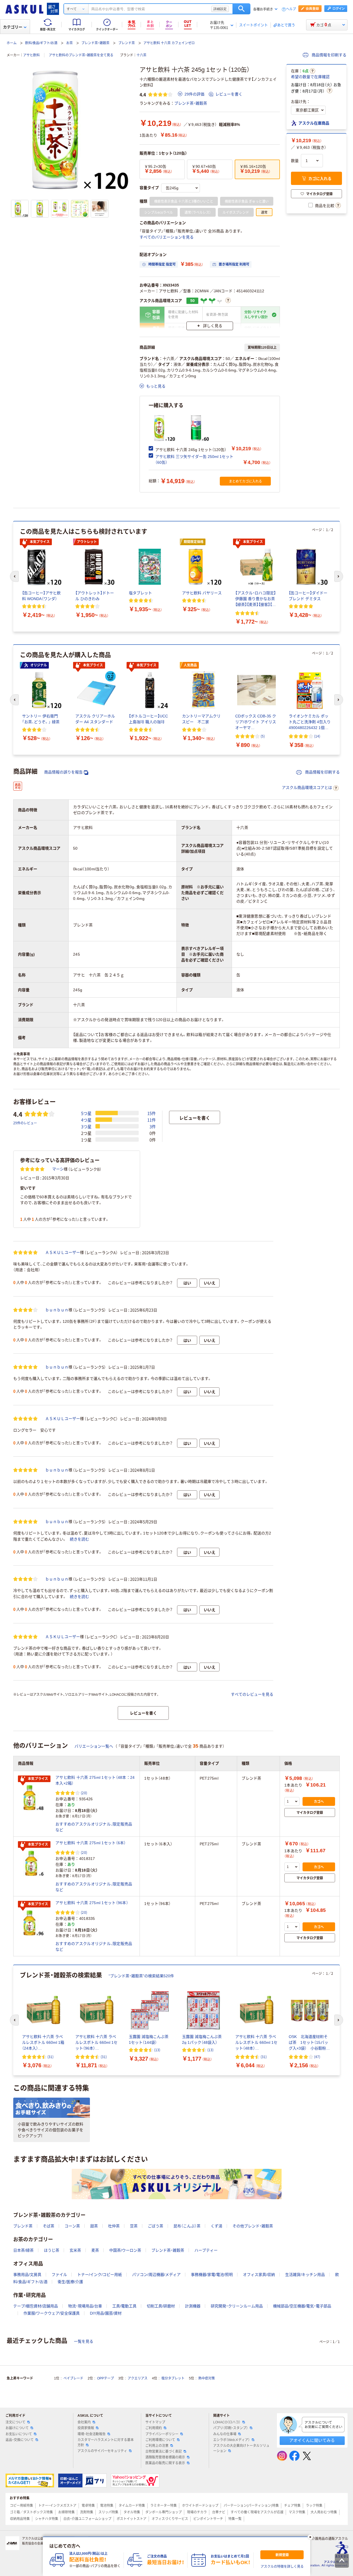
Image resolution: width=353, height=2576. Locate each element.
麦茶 (95, 2250)
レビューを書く (229, 94)
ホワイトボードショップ (200, 2506)
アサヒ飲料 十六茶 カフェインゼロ (169, 43)
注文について (15, 2422)
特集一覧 (235, 2519)
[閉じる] (310, 2537)
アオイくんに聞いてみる (312, 2440)
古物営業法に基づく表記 (164, 2452)
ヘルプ (291, 9)
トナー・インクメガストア (57, 2506)
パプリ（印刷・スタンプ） (231, 2428)
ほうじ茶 (52, 2250)
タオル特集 (132, 2512)
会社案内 (84, 2422)
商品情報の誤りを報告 (63, 772)
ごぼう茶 (156, 2226)
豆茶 (134, 2226)
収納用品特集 (20, 2519)
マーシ (58, 1169)
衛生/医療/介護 (70, 2282)
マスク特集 (297, 2512)
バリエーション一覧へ (94, 1746)
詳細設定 (220, 9)
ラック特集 (314, 2506)
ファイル (59, 2275)
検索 (241, 9)
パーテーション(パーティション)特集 (251, 2506)
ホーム (12, 43)
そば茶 (49, 2226)
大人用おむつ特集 (324, 2512)
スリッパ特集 (108, 2512)
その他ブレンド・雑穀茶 (253, 2226)
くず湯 (216, 2226)
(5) (263, 736)
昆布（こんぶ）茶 (187, 2226)
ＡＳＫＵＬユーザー (63, 1252)
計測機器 (193, 2306)
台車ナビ (219, 2512)
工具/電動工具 (124, 2306)
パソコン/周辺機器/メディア (156, 2275)
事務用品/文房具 (27, 2275)
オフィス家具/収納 (259, 2275)
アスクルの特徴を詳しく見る (282, 2567)
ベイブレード (73, 2378)
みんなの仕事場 (225, 2434)
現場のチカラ (197, 2512)
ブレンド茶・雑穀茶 (95, 43)
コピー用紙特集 (22, 2506)
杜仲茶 (114, 2226)
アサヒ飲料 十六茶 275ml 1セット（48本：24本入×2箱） (95, 1780)
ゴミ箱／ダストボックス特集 (31, 2512)
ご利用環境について (160, 2440)
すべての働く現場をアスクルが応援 (257, 2512)
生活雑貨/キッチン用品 (305, 2275)
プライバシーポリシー (162, 2434)
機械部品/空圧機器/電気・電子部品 (302, 2306)
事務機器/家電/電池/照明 (212, 2275)
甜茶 (94, 2226)
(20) (84, 1793)
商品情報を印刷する (328, 55)
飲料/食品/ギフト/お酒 (41, 43)
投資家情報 (86, 2428)
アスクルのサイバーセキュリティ (102, 2451)
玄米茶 (75, 2250)
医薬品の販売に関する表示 (165, 2463)
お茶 (69, 43)
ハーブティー (206, 2250)
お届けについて (17, 2428)
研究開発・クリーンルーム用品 (237, 2306)
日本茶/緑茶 (23, 2250)
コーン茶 (72, 2226)
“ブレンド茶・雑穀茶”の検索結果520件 (141, 1976)
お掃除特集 (66, 2512)
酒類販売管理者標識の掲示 (165, 2457)
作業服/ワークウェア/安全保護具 (52, 2313)
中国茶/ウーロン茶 (125, 2250)
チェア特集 (292, 2506)
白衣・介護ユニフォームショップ (87, 2519)
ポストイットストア (132, 2519)
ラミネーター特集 (164, 2506)
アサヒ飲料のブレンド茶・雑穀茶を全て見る (81, 55)
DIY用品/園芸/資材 (106, 2313)
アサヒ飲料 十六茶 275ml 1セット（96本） (92, 1903)
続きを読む (79, 1539)
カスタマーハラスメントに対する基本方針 (106, 2443)
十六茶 (141, 55)
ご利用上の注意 (157, 2446)
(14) (317, 736)
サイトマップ (155, 2422)
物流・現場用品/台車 (85, 2306)
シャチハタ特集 (47, 2519)
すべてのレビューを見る (252, 1694)
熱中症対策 (207, 2378)
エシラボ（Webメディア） (232, 2440)
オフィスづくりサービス (170, 2519)
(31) (50, 2057)
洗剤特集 (87, 2512)
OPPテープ (105, 2378)
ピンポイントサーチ (208, 2519)
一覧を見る (84, 2341)
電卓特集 (88, 2506)
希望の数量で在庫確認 (310, 77)
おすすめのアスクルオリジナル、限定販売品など (94, 1827)
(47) (317, 2057)
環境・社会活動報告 (92, 2434)
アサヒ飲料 (31, 55)
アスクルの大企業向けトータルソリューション (241, 2448)
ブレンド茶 (127, 43)
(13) (157, 2050)
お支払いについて (19, 2434)
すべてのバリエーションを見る (167, 237)
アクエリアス (138, 2378)
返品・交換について (20, 2440)
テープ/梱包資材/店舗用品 (36, 2306)
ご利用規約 (154, 2428)
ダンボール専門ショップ (164, 2512)
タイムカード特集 (132, 2506)
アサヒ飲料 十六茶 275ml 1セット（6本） (91, 1843)
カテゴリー (13, 27)
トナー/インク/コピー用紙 (100, 2275)
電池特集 (107, 2506)
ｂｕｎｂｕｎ (57, 1310)
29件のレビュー (25, 1123)
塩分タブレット (173, 2378)
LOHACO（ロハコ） (227, 2422)
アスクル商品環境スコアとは (307, 788)
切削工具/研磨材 (161, 2306)
